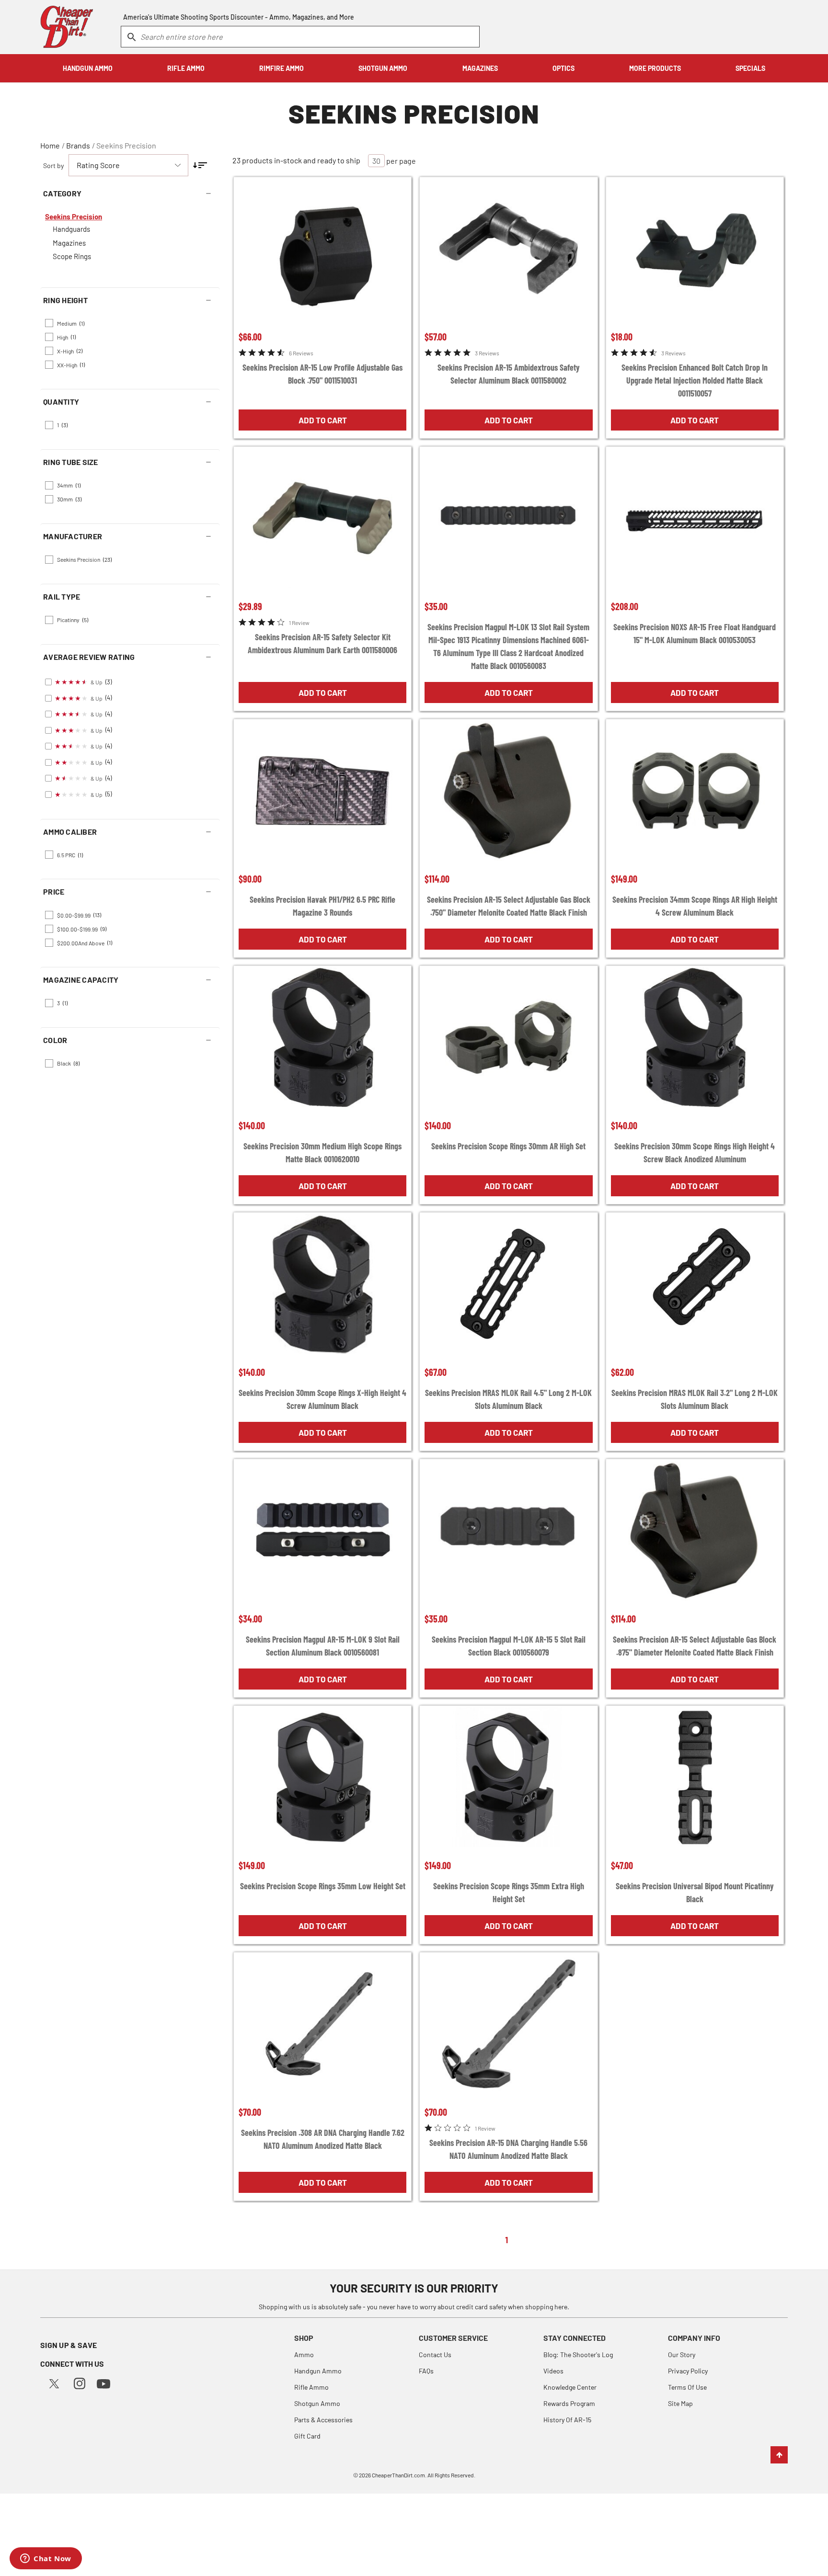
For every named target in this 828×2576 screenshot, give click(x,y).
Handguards (71, 229)
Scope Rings (72, 256)
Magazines (69, 243)
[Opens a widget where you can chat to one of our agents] (46, 2559)
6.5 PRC (70, 855)
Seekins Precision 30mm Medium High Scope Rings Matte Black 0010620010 (322, 1152)
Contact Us (435, 2355)
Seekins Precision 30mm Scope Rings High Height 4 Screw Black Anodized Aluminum (695, 1152)
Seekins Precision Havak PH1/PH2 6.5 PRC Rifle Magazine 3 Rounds (322, 906)
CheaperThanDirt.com (398, 2475)
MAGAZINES (480, 68)
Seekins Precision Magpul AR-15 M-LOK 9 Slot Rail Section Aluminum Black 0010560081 (323, 1646)
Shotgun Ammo (317, 2403)
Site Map (680, 2403)
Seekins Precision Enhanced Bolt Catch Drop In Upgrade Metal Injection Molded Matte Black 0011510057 (695, 380)
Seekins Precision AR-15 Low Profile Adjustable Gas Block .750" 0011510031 (322, 374)
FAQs (426, 2371)
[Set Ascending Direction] (200, 165)
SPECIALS (750, 68)
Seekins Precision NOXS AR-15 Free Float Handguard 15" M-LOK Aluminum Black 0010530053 (695, 633)
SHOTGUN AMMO (383, 68)
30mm (69, 499)
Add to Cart (323, 420)
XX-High (71, 364)
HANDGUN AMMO (88, 68)
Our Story (682, 2355)
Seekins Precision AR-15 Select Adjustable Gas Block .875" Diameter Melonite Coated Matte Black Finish (695, 1646)
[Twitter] (54, 2382)
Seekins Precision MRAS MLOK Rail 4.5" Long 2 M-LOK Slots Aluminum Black (508, 1399)
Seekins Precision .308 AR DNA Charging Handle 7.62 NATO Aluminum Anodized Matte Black (323, 2139)
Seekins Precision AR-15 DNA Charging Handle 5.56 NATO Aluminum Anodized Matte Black (508, 2149)
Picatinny (73, 620)
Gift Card (307, 2436)
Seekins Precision (126, 145)
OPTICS (563, 68)
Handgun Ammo (318, 2371)
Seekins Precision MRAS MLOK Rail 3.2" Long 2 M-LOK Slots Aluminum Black (695, 1399)
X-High (70, 351)
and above (85, 942)
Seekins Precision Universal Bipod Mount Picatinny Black (695, 1892)
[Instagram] (80, 2382)
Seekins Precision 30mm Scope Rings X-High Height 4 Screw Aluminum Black (322, 1399)
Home (50, 145)
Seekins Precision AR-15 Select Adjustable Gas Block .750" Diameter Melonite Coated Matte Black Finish (509, 906)
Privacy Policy (688, 2371)
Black (68, 1063)
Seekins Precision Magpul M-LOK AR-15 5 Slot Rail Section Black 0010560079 (509, 1646)
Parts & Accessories (323, 2420)
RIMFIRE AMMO (282, 68)
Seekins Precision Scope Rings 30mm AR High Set (508, 1146)
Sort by (53, 165)
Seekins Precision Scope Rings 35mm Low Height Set (323, 1886)
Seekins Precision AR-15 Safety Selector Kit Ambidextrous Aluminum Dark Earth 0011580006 (322, 643)
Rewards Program (569, 2403)
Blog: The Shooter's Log (578, 2355)
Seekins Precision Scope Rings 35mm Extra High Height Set (509, 1892)
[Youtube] (103, 2383)
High (66, 337)
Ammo (304, 2355)
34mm (69, 485)
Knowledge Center (570, 2387)
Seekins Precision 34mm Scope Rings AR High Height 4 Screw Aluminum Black (695, 906)
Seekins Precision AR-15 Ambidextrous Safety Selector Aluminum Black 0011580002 (509, 374)
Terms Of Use (687, 2387)
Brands (78, 145)
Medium (71, 323)
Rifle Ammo (311, 2387)
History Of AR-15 (567, 2420)
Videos (553, 2371)
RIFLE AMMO (186, 68)
